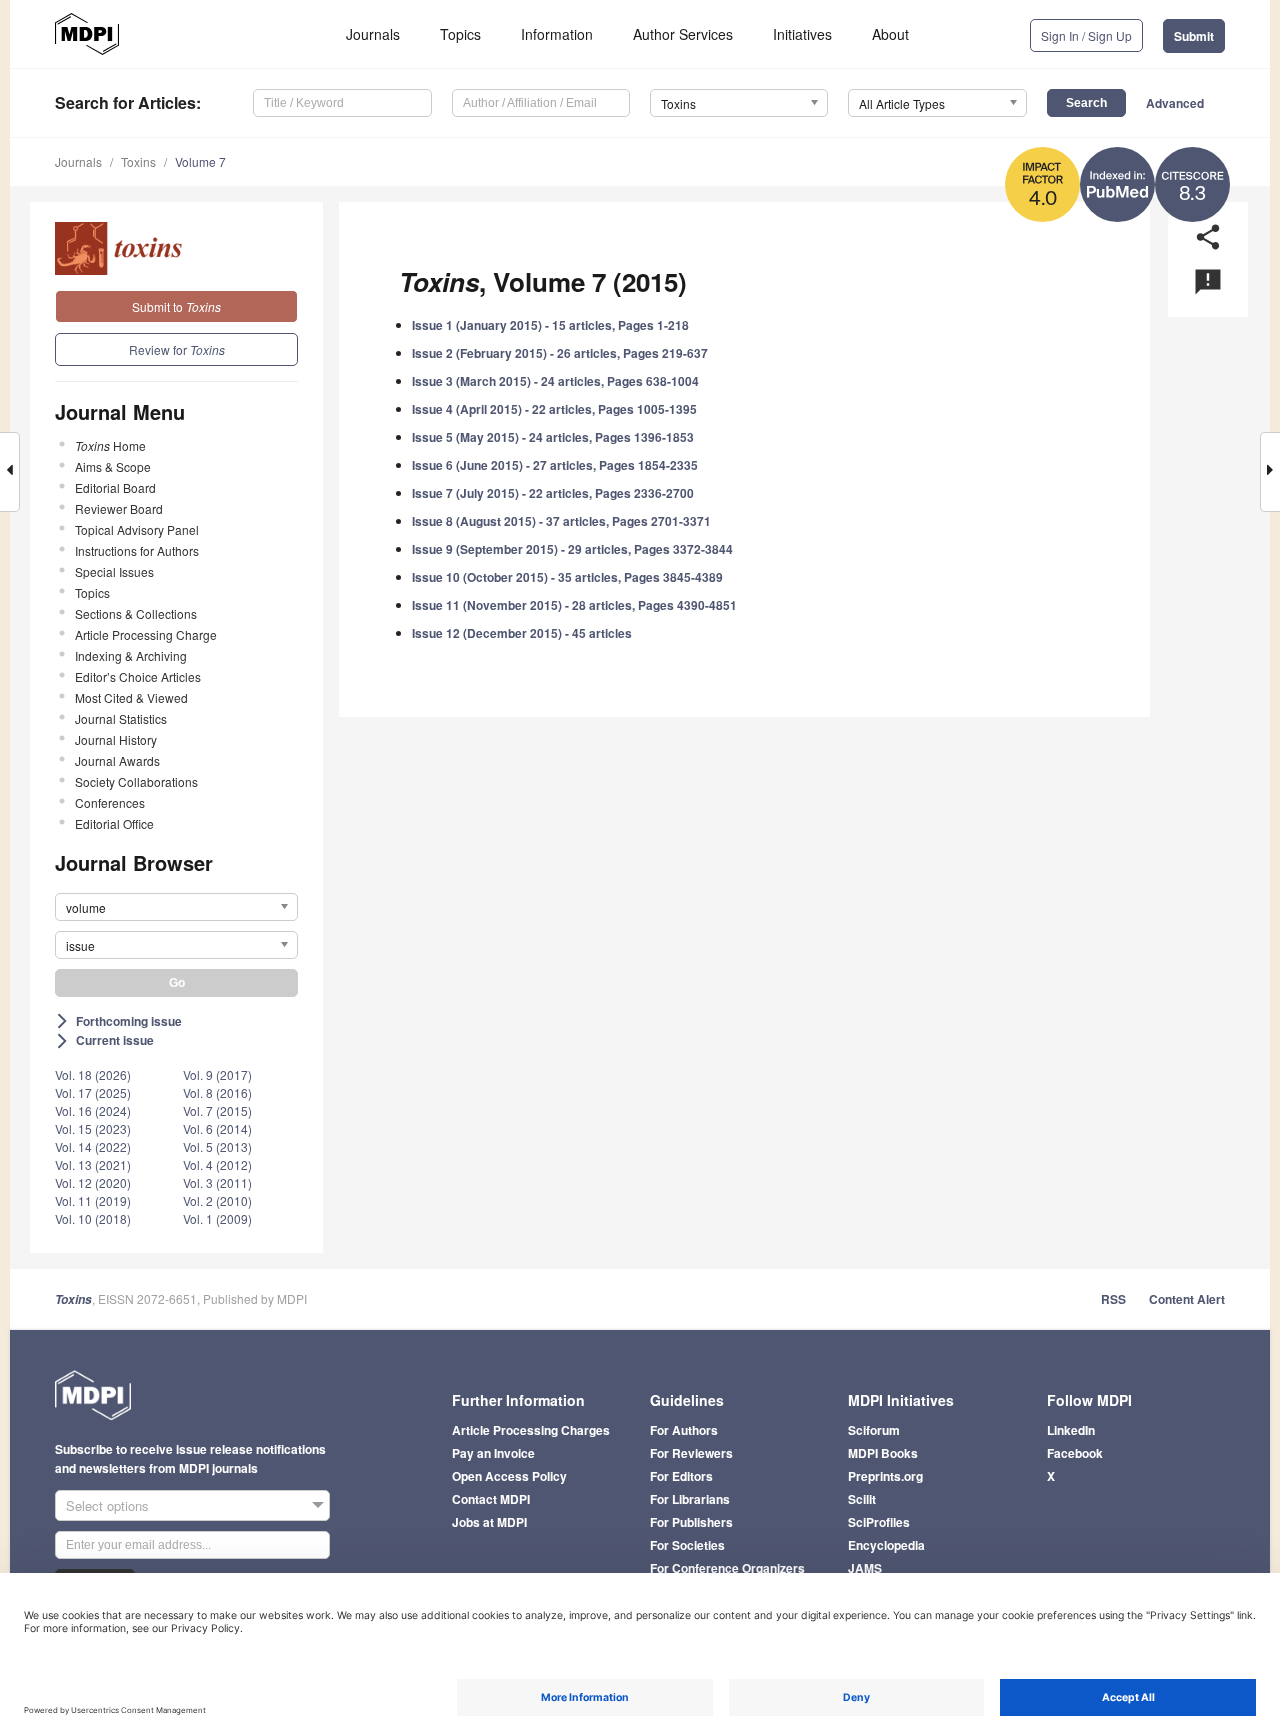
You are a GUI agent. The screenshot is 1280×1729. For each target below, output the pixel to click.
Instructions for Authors (137, 550)
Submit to (176, 306)
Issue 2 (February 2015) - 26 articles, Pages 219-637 (560, 353)
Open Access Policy (509, 1476)
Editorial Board (115, 487)
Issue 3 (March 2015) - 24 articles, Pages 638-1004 (555, 381)
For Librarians (690, 1499)
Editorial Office (114, 823)
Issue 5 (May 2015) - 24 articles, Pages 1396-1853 (553, 437)
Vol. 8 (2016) (217, 1092)
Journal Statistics (121, 718)
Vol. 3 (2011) (217, 1182)
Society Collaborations (136, 781)
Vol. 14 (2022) (93, 1146)
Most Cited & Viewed (131, 697)
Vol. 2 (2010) (217, 1200)
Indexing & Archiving (131, 655)
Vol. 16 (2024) (93, 1110)
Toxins (138, 161)
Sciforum (874, 1430)
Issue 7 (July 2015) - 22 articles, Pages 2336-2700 (553, 493)
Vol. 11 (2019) (93, 1200)
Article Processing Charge (146, 634)
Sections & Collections (136, 613)
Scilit (862, 1499)
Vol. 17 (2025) (93, 1092)
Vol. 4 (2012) (217, 1164)
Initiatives (802, 34)
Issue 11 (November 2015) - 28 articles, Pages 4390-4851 (574, 605)
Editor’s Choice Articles (138, 676)
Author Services (683, 34)
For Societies (687, 1545)
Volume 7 (200, 161)
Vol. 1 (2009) (217, 1218)
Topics (460, 34)
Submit (1194, 36)
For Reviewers (691, 1453)
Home (110, 445)
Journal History (116, 739)
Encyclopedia (886, 1545)
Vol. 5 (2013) (217, 1146)
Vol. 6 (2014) (217, 1128)
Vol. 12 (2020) (93, 1182)
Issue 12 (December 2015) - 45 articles (522, 633)
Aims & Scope (113, 466)
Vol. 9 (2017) (217, 1074)
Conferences (110, 802)
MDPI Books (883, 1453)
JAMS (865, 1568)
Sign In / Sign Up (1086, 35)
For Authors (684, 1430)
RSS (1113, 1299)
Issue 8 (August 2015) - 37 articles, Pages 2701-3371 (561, 521)
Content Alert (1187, 1299)
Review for (177, 349)
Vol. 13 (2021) (93, 1164)
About (890, 34)
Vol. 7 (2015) (217, 1110)
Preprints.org (885, 1476)
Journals (373, 34)
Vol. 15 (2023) (93, 1128)
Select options (107, 1505)
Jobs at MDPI (489, 1522)
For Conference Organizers (727, 1568)
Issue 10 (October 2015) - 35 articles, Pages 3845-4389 (567, 577)
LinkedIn (1071, 1430)
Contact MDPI (491, 1499)
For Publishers (691, 1522)
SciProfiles (879, 1522)
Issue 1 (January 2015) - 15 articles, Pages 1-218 (550, 325)
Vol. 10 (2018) (93, 1218)
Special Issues (114, 571)
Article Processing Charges (531, 1430)
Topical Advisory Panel (137, 529)
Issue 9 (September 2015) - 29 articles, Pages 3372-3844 (572, 549)
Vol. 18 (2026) (93, 1074)
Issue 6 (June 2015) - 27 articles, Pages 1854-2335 (555, 465)
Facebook (1075, 1453)
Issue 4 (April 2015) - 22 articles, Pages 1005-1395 (554, 409)
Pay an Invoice (493, 1453)
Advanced (1175, 103)
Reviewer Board (119, 508)
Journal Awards (117, 760)
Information (557, 34)
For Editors (681, 1476)
